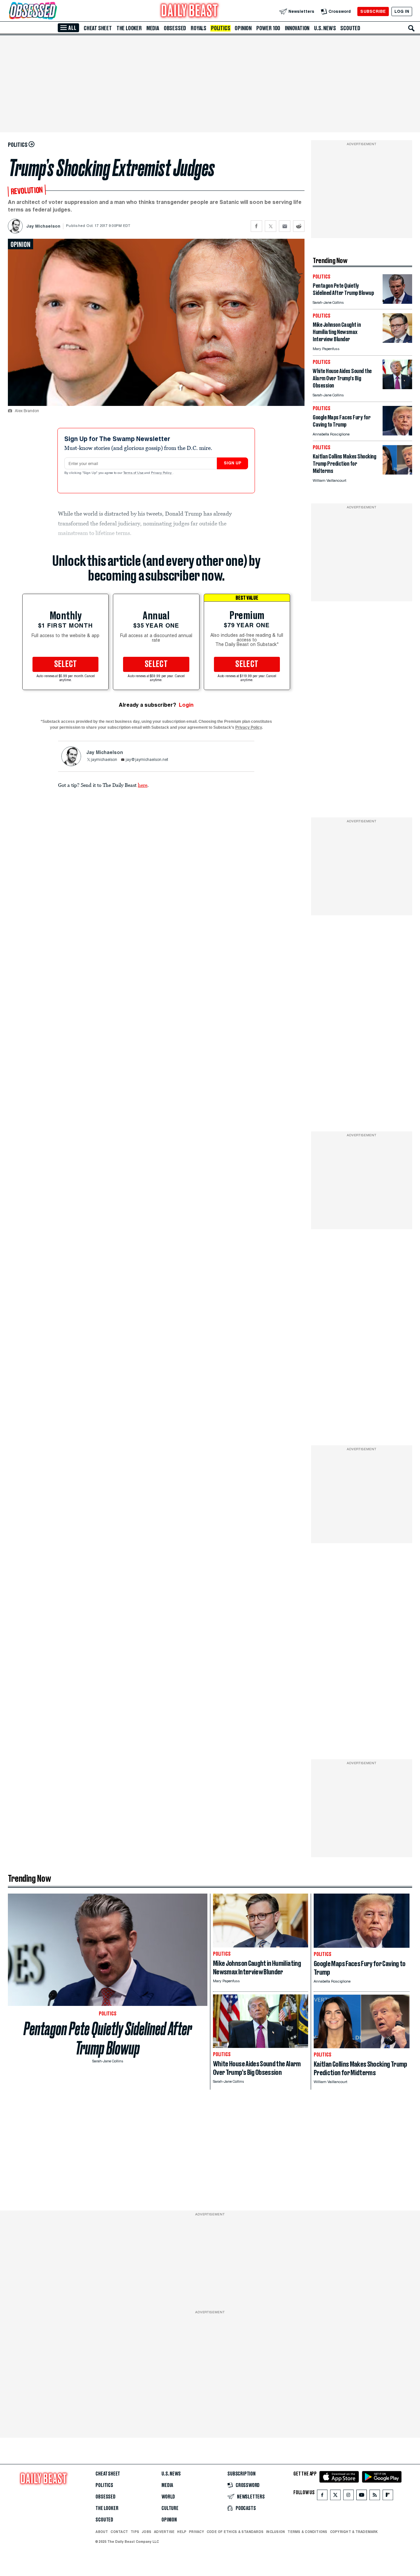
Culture (170, 2508)
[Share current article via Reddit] (299, 226)
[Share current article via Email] (285, 226)
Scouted (350, 28)
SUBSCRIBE (373, 11)
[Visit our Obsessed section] (54, 11)
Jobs (147, 2532)
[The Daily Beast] (190, 11)
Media (153, 28)
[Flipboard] (388, 2496)
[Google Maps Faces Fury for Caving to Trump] (397, 434)
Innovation (297, 28)
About (102, 2532)
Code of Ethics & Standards (235, 2532)
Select (66, 664)
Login (186, 705)
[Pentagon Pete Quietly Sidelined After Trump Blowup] (397, 302)
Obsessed (175, 28)
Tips (135, 2532)
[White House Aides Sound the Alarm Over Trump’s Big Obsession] (397, 387)
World (168, 2497)
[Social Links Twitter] (335, 2496)
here (143, 785)
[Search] (411, 28)
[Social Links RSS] (375, 2496)
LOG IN (402, 11)
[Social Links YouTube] (362, 2496)
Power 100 (268, 28)
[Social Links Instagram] (348, 2496)
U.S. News (325, 28)
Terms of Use (134, 473)
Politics (220, 28)
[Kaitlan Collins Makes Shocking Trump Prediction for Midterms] (397, 473)
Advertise (164, 2532)
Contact (119, 2532)
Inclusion (275, 2532)
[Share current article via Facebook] (256, 226)
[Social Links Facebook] (322, 2496)
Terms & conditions (307, 2532)
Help (182, 2532)
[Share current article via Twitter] (271, 226)
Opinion (243, 28)
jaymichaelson (104, 760)
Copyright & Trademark (354, 2532)
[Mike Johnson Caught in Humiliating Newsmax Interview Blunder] (397, 341)
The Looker (129, 28)
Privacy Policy (162, 473)
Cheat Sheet (98, 28)
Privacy (197, 2532)
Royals (199, 28)
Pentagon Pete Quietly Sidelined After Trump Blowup (108, 2038)
